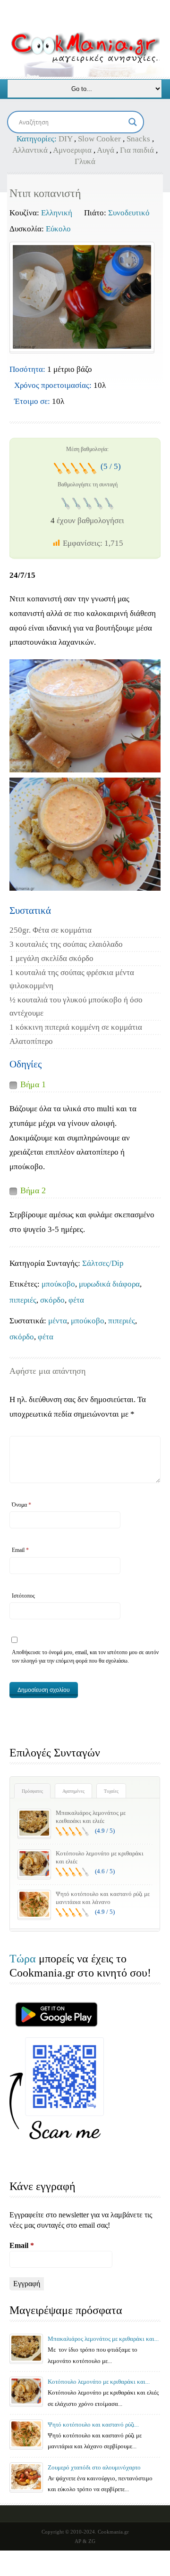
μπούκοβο (58, 1284)
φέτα (76, 1300)
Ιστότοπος (23, 1596)
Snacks (138, 139)
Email (20, 1550)
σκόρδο (52, 1300)
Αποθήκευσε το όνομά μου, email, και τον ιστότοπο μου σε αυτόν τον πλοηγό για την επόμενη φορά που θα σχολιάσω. (85, 1657)
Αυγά (106, 150)
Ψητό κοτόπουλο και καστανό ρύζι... (93, 2424)
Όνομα (21, 1505)
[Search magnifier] (133, 122)
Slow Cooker (99, 139)
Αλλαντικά (30, 150)
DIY (65, 139)
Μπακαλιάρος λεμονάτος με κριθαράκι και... (103, 2339)
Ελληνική (57, 213)
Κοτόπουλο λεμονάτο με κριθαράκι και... (99, 2382)
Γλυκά (85, 161)
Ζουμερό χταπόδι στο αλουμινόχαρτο (94, 2467)
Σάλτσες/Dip (103, 1263)
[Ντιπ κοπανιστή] (82, 297)
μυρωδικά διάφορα (109, 1284)
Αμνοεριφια (72, 150)
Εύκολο (58, 229)
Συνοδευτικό (129, 213)
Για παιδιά (137, 150)
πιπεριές (23, 1300)
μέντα (58, 1321)
